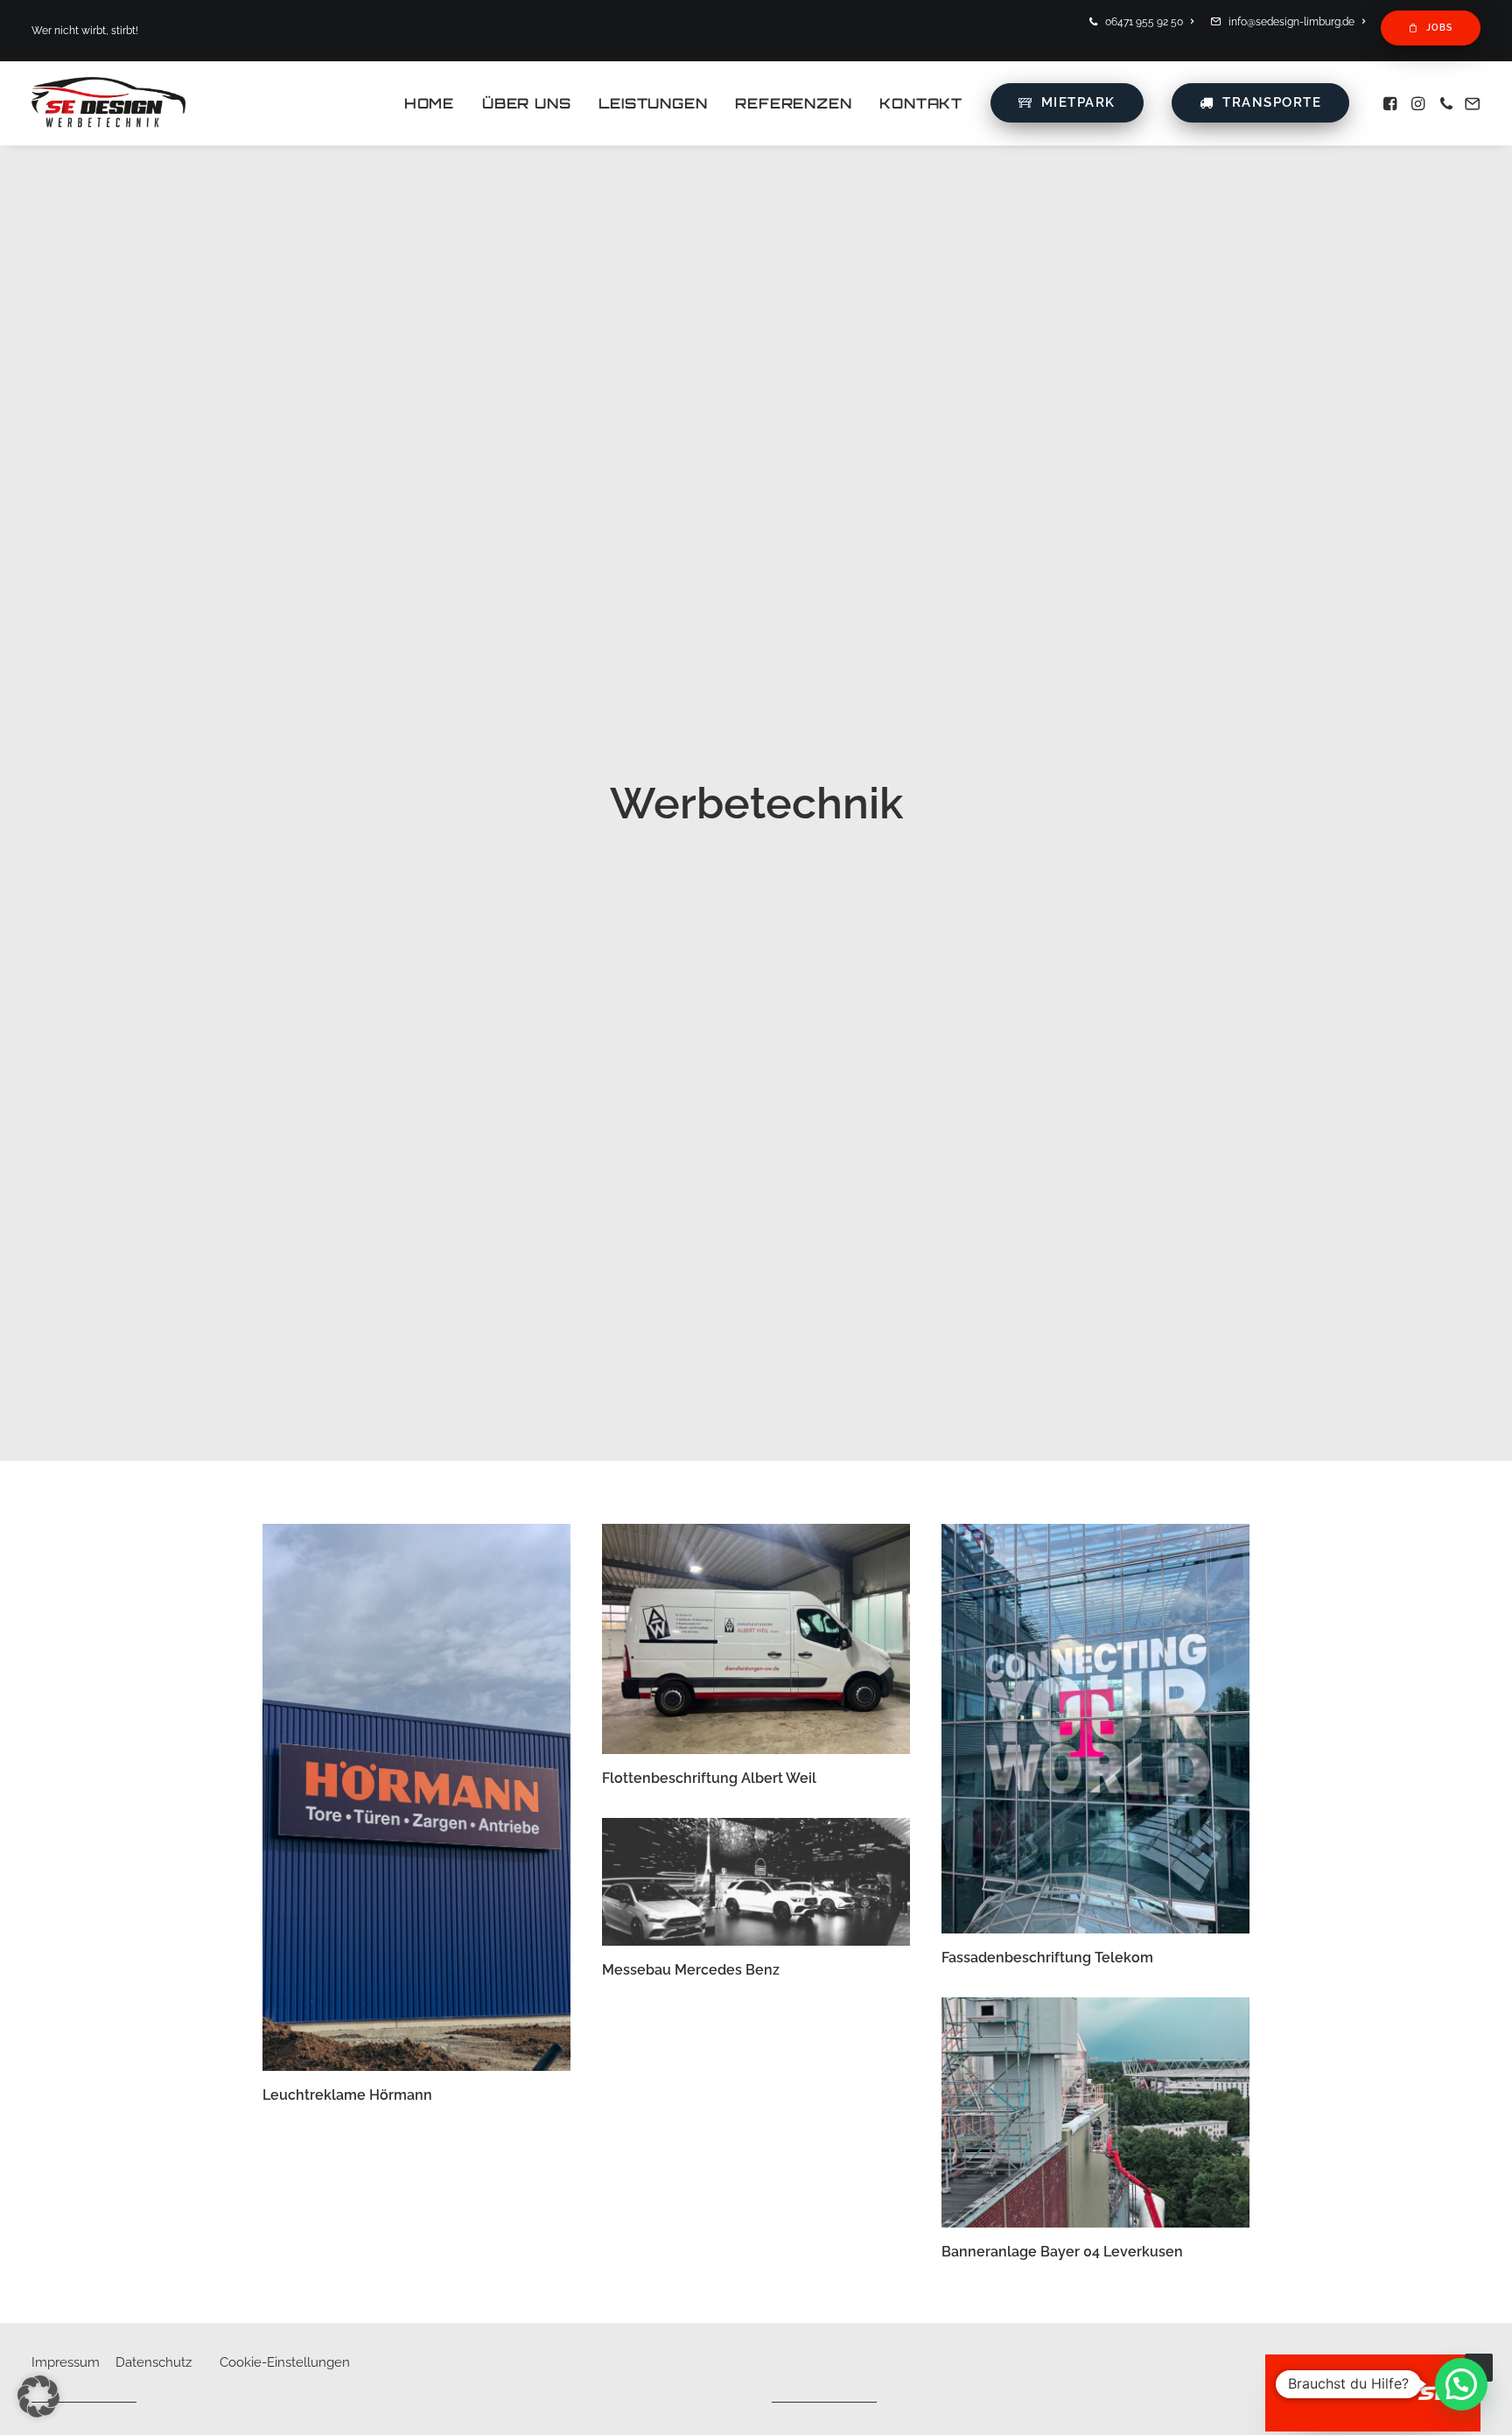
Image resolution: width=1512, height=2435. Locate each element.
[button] (1392, 103)
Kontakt (921, 103)
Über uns (526, 103)
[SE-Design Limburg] (108, 103)
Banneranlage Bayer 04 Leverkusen (1062, 2252)
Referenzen (793, 103)
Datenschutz (154, 2362)
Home (429, 103)
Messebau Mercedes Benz (691, 1970)
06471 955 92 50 (1144, 22)
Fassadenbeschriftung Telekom (1047, 1958)
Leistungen (653, 103)
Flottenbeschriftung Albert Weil (709, 1778)
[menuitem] (1144, 22)
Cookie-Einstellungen (285, 2362)
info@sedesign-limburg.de (1291, 22)
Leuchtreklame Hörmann (347, 2095)
